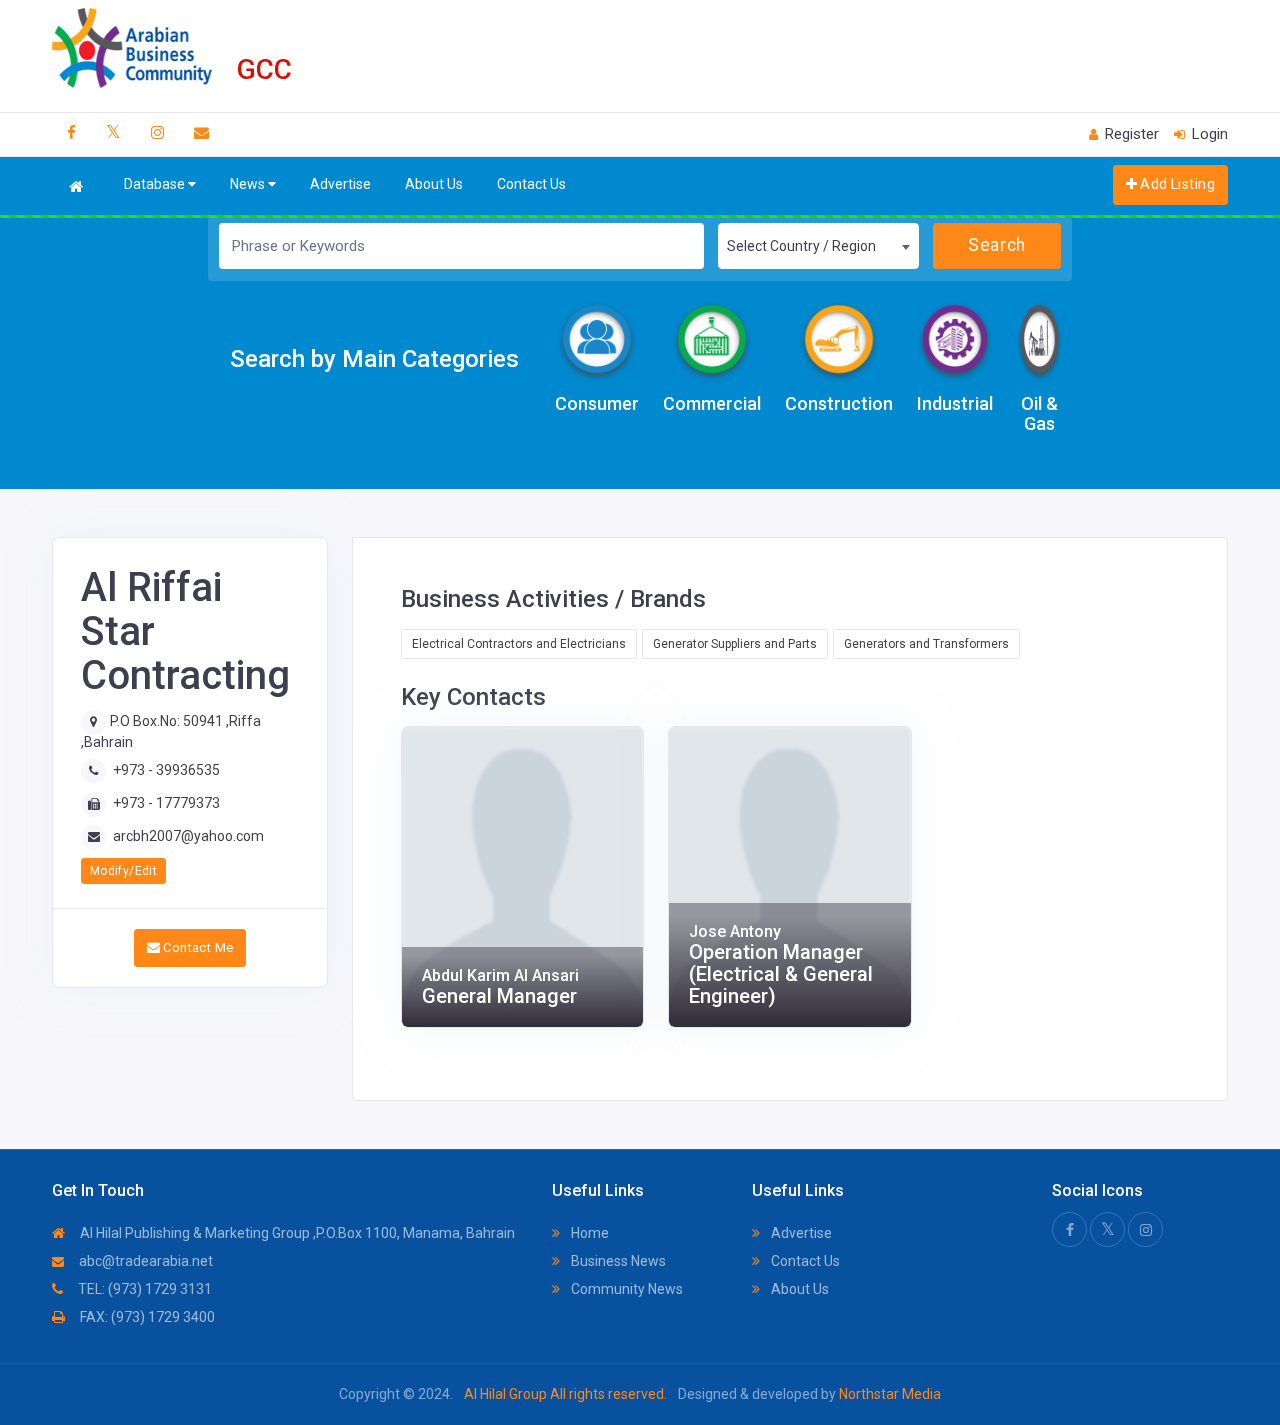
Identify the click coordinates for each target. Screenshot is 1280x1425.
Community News (625, 1289)
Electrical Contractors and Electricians (519, 644)
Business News (617, 1261)
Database (156, 184)
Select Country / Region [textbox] (801, 246)
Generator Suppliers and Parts (735, 644)
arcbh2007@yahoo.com (188, 836)
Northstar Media (888, 1394)
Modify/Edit (123, 871)
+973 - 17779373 (166, 803)
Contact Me (196, 947)
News (249, 184)
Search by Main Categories (374, 359)
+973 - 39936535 (166, 770)
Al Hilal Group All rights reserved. (565, 1394)
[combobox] (818, 246)
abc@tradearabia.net (144, 1261)
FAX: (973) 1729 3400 (146, 1317)
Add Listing (1176, 184)
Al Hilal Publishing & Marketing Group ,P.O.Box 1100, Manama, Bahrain (296, 1233)
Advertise (340, 184)
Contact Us (531, 184)
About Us (434, 184)
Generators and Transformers (926, 644)
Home (588, 1233)
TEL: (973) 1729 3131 (143, 1289)
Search (996, 245)
